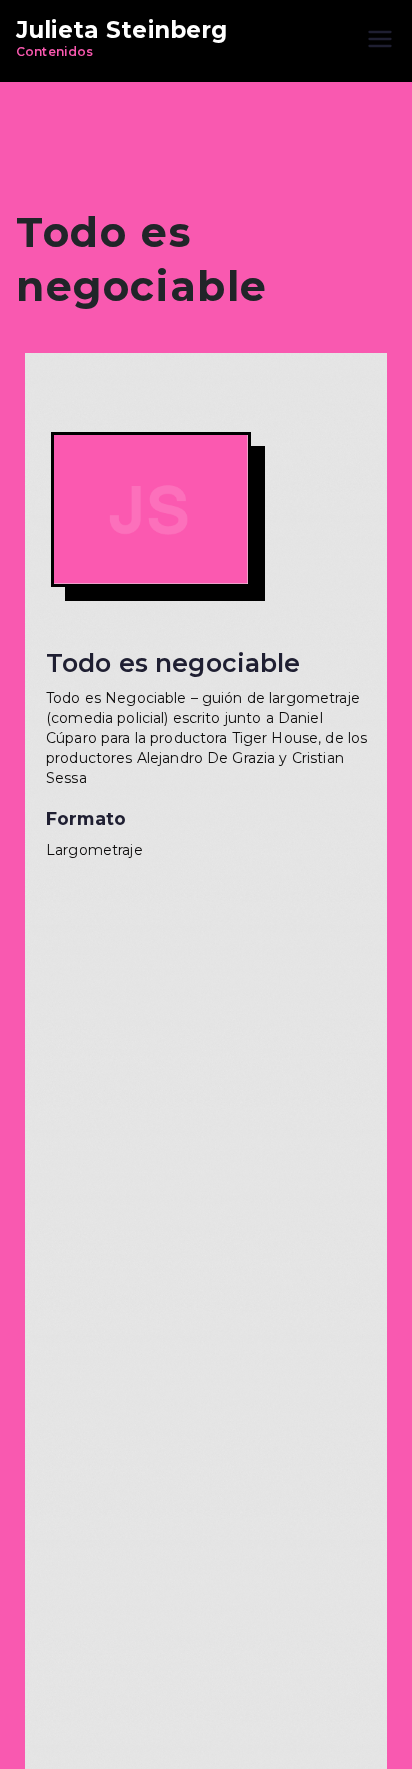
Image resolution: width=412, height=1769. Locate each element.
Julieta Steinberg (121, 30)
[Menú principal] (380, 41)
